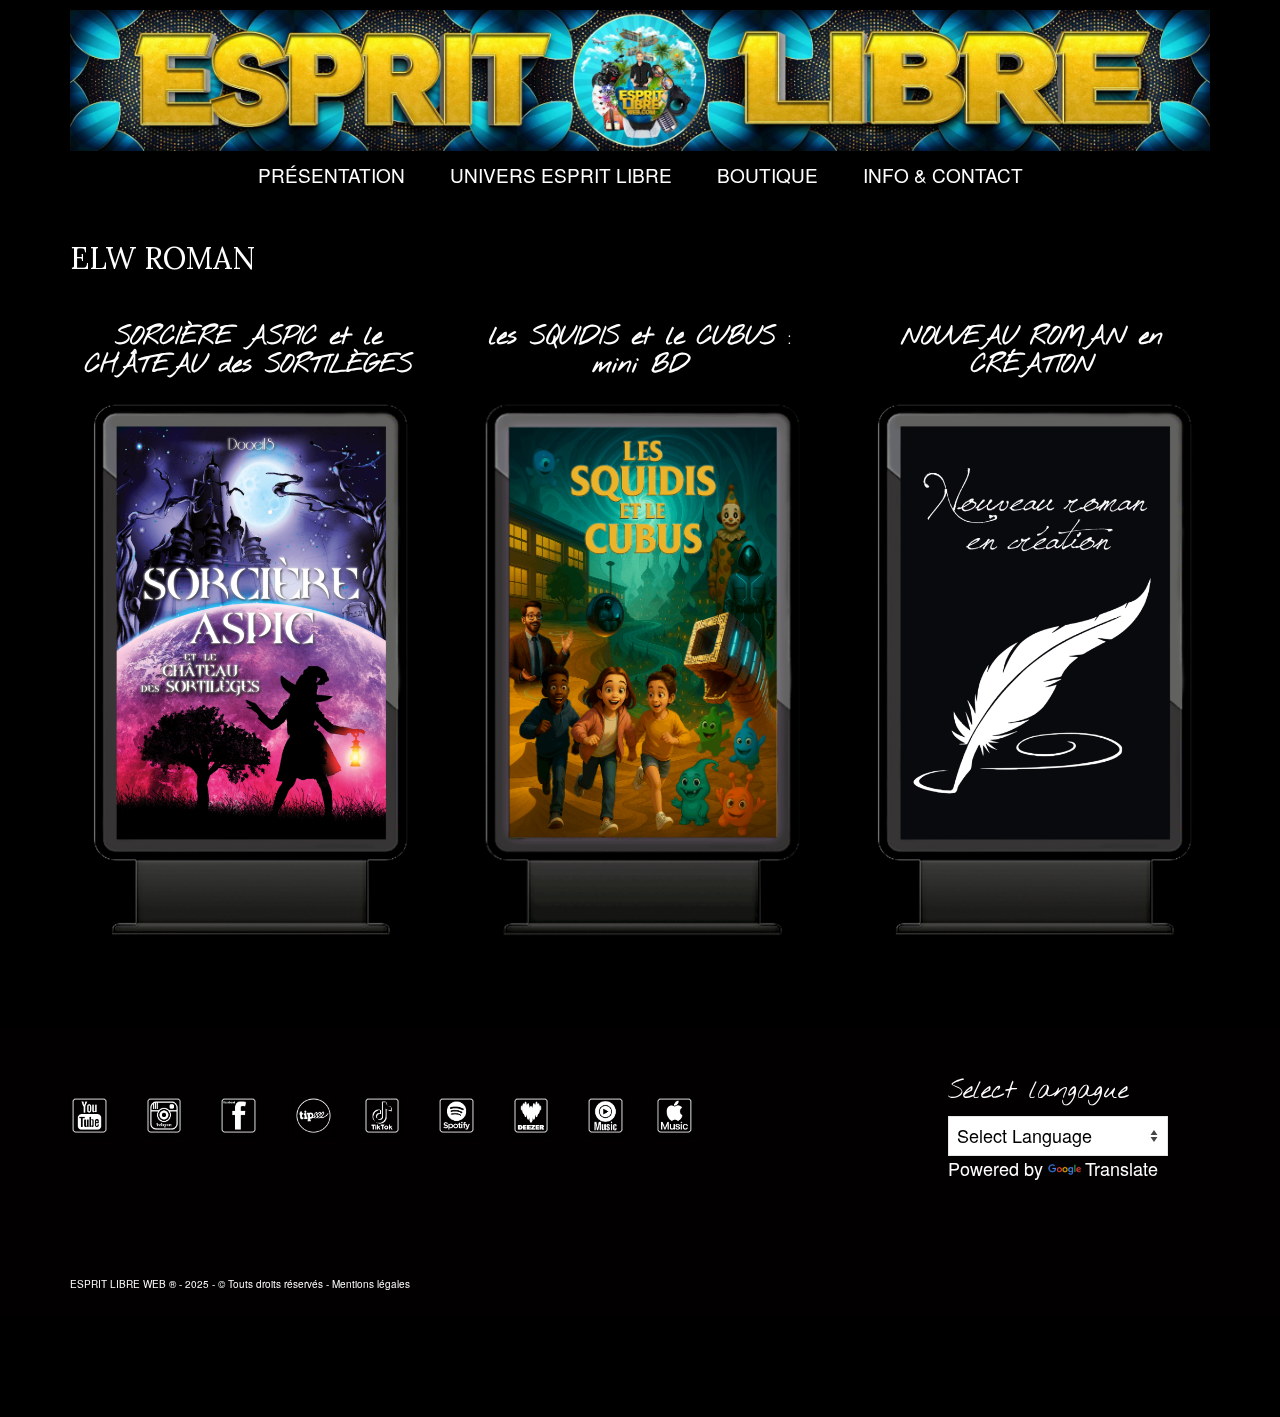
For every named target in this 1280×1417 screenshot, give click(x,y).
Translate (1121, 1168)
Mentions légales (371, 1284)
